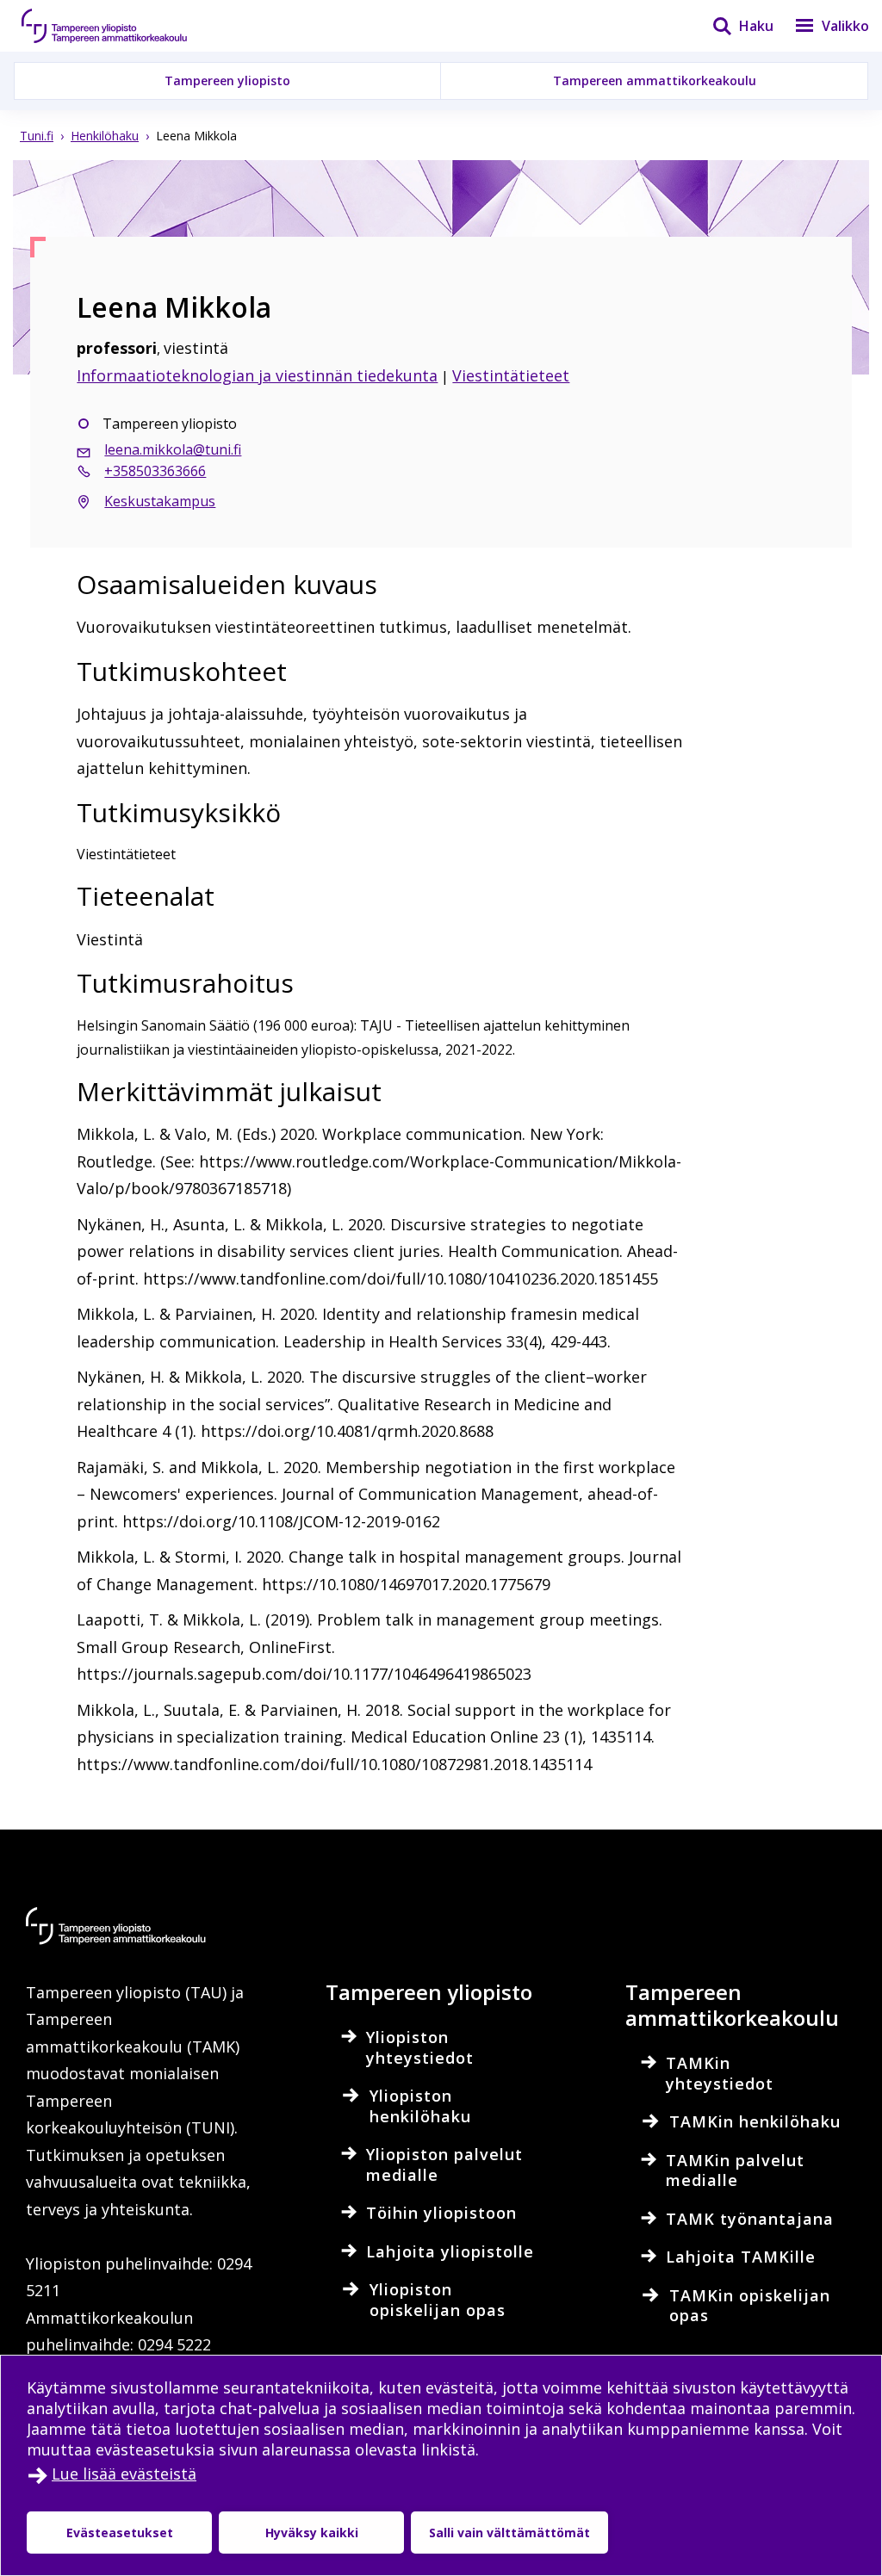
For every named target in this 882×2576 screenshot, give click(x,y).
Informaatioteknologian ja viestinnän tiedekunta (257, 375)
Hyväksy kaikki (312, 2533)
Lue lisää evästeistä (124, 2474)
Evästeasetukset (120, 2533)
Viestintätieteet (511, 375)
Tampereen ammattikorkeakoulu (655, 80)
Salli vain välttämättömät (509, 2533)
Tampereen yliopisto (227, 80)
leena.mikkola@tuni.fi (173, 449)
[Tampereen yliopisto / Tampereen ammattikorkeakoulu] (121, 26)
